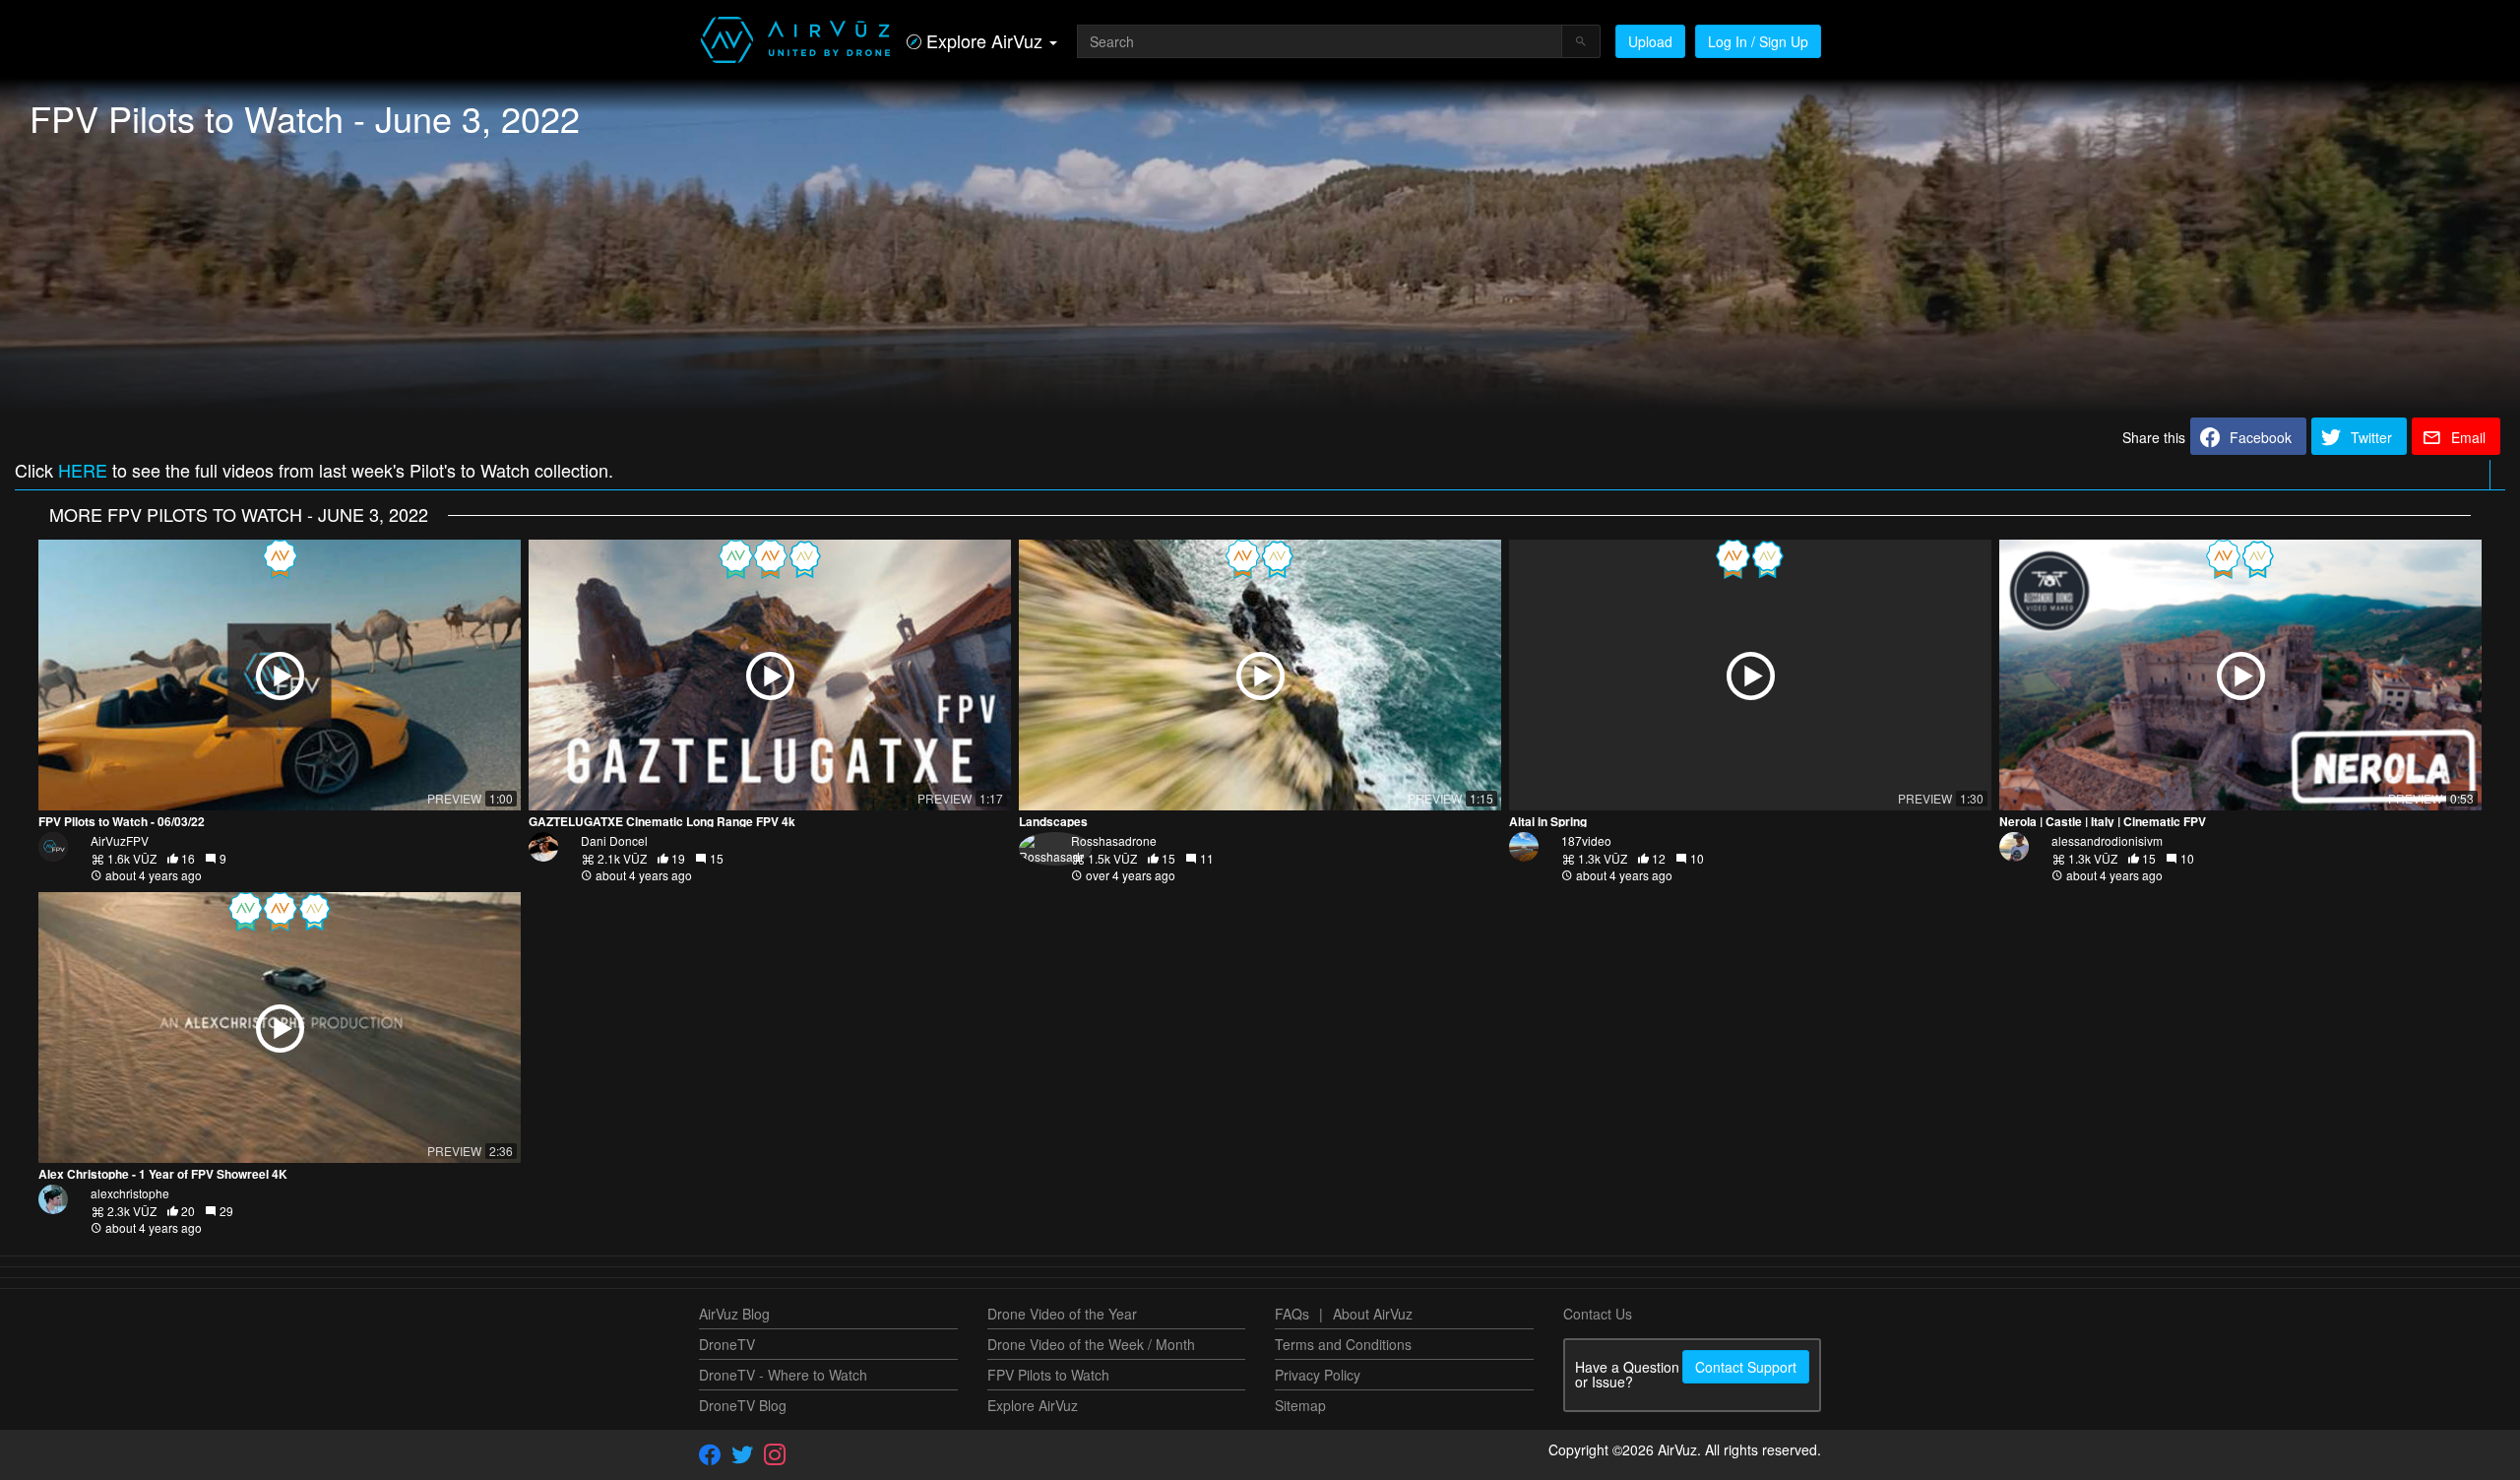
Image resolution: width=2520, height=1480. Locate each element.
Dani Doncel (614, 840)
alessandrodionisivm (2107, 840)
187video (1586, 840)
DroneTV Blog (743, 1405)
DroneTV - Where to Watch (783, 1375)
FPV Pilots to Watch (1048, 1375)
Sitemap (1300, 1405)
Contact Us (1598, 1314)
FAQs (1292, 1314)
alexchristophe (130, 1193)
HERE (83, 470)
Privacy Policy (1318, 1375)
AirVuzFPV (120, 840)
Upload (1650, 41)
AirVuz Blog (734, 1314)
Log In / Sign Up (1758, 41)
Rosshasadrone (1114, 840)
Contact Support (1746, 1367)
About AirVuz (1373, 1314)
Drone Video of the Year (1062, 1314)
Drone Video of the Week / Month (1091, 1344)
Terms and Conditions (1343, 1344)
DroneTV (727, 1344)
